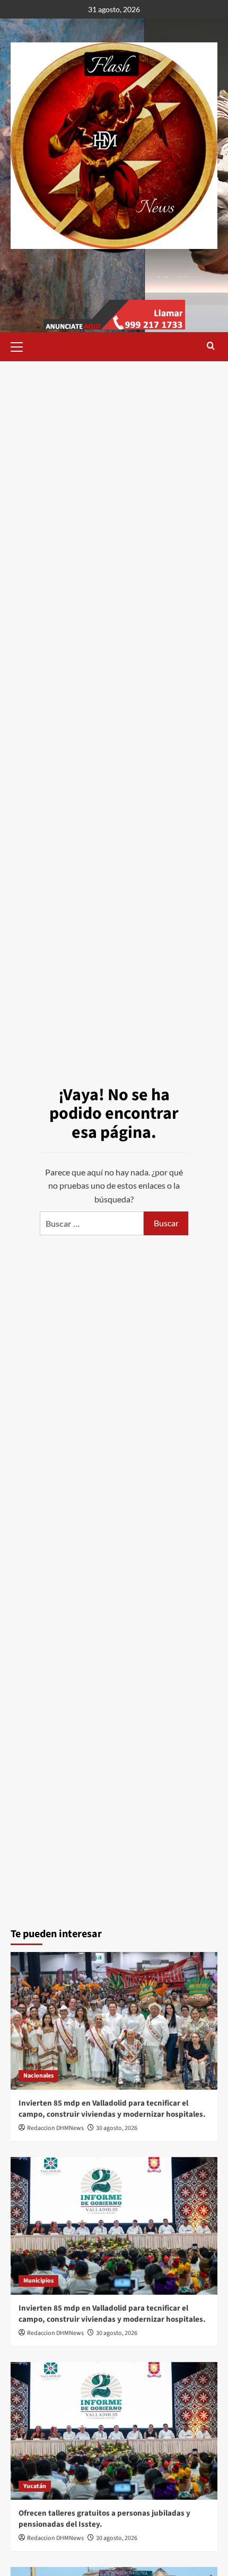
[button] (21, 345)
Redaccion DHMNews (55, 2128)
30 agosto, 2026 (117, 2128)
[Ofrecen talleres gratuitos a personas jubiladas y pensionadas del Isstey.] (114, 2431)
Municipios (38, 2281)
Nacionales (38, 2076)
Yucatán (35, 2486)
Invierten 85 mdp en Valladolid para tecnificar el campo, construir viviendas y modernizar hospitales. (112, 2109)
